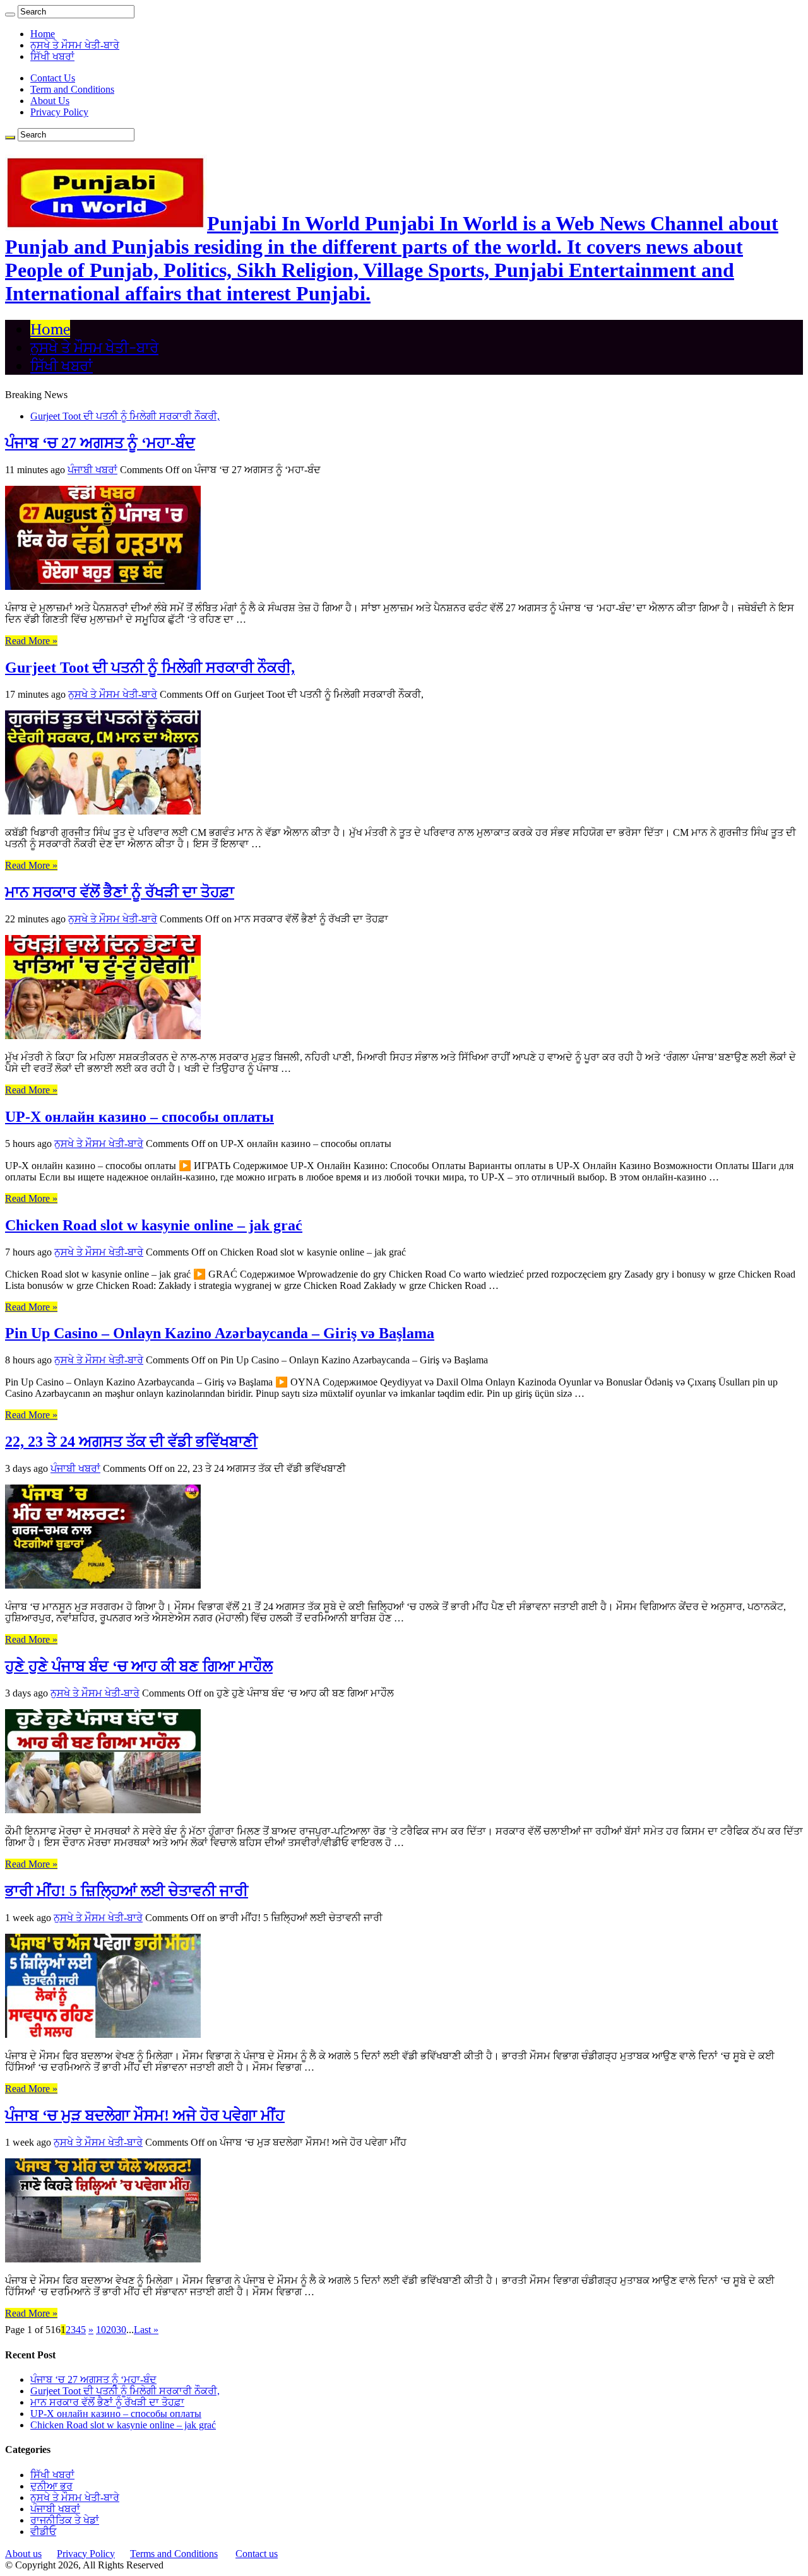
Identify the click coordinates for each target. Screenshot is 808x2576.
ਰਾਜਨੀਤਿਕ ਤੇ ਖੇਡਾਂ (65, 2520)
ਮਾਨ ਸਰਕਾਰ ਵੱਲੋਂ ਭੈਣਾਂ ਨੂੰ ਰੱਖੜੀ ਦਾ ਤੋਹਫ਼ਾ (120, 892)
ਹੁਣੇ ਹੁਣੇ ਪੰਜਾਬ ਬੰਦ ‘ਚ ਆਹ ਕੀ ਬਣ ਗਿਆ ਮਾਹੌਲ (139, 1666)
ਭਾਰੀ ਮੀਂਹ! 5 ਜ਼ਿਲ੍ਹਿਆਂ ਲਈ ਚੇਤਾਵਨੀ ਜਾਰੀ (127, 1891)
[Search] (10, 15)
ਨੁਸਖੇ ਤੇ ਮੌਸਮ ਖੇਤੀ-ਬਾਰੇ (75, 45)
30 (121, 2330)
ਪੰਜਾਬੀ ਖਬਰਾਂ (92, 470)
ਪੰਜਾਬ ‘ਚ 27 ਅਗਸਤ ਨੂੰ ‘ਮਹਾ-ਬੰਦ (100, 443)
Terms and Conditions (174, 2554)
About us (23, 2554)
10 (101, 2330)
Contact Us (53, 78)
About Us (50, 101)
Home (43, 34)
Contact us (257, 2554)
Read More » (31, 641)
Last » (146, 2330)
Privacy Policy (59, 112)
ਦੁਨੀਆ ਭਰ (51, 2486)
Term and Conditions (72, 89)
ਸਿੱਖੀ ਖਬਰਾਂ (52, 56)
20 (111, 2330)
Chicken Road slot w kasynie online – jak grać (154, 1225)
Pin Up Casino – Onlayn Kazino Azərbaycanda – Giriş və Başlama (220, 1333)
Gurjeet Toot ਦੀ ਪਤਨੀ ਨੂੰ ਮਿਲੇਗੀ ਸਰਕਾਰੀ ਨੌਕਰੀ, (125, 416)
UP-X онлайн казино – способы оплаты (140, 1117)
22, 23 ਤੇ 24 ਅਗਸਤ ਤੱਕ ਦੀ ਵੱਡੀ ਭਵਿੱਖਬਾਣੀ (131, 1442)
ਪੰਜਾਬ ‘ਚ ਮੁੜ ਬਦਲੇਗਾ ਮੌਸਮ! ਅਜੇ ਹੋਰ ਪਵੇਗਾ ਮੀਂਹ (145, 2115)
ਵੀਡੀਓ (43, 2532)
